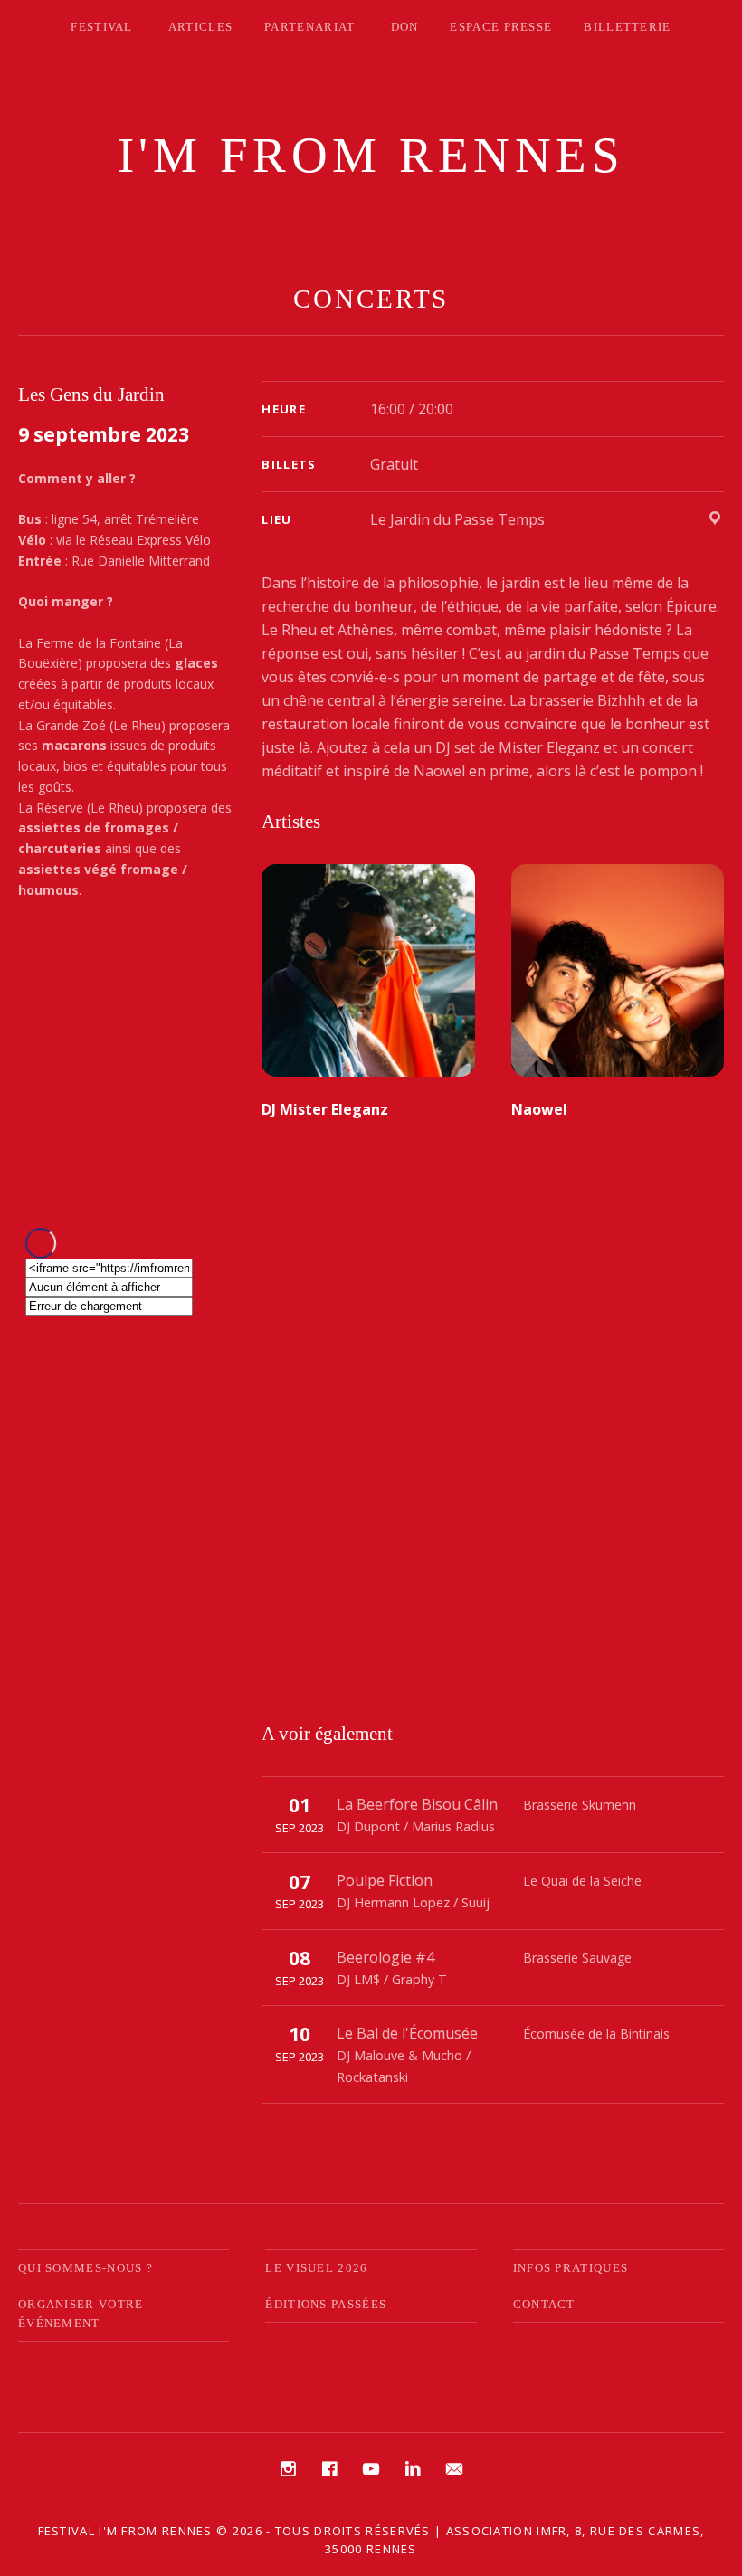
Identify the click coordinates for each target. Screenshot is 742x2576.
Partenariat (309, 27)
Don (405, 27)
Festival (101, 27)
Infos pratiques (571, 2268)
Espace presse (501, 27)
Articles (200, 27)
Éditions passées (326, 2304)
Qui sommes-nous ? (86, 2268)
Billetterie (627, 27)
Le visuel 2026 (316, 2268)
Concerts (371, 299)
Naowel (539, 1109)
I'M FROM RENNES (371, 155)
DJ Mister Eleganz (325, 1109)
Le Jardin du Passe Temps (457, 519)
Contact (544, 2304)
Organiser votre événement (81, 2314)
